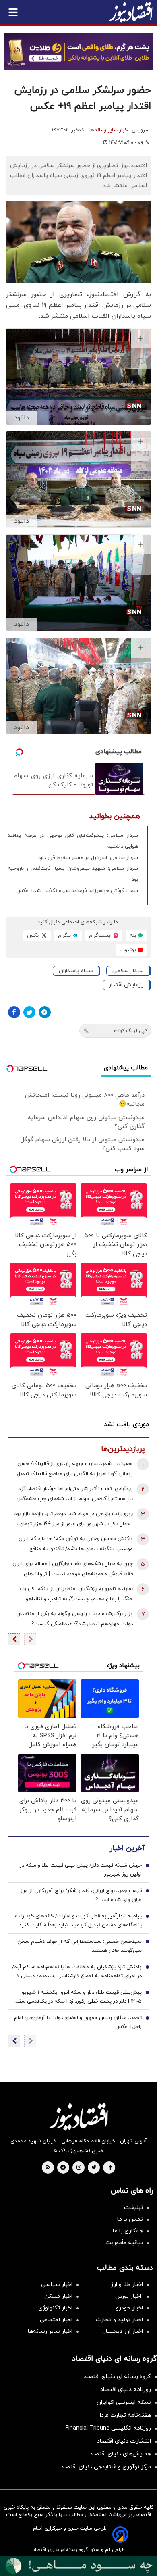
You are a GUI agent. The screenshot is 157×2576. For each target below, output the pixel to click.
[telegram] (63, 2168)
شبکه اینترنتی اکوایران (124, 2402)
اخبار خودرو (129, 2308)
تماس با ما (130, 2219)
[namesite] (131, 12)
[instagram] (79, 2168)
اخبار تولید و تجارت (119, 2320)
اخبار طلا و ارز (127, 2285)
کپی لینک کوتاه (131, 1031)
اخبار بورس (129, 2296)
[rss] (48, 2168)
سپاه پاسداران (76, 971)
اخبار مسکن (58, 2296)
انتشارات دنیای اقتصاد (124, 2441)
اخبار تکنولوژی (55, 2308)
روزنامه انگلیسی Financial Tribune (108, 2428)
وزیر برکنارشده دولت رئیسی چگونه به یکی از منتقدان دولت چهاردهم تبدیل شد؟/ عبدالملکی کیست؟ (74, 1619)
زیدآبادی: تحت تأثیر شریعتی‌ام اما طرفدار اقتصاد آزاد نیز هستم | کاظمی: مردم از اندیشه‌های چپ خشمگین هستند (75, 1495)
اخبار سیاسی (57, 2285)
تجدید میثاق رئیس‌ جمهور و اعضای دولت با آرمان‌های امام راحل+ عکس (78, 2022)
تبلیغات (133, 2208)
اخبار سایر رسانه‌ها (109, 130)
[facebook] (110, 2168)
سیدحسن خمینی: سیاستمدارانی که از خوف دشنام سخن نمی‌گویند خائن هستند (80, 1946)
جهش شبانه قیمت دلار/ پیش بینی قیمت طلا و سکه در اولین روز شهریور (81, 1870)
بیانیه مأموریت (124, 2243)
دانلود (22, 418)
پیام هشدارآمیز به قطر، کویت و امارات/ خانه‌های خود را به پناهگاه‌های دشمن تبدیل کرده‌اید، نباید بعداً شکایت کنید (78, 1921)
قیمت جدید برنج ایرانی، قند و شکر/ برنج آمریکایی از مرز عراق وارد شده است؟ (81, 1895)
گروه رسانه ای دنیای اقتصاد (117, 2377)
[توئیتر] (29, 1012)
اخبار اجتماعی (56, 2320)
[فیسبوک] (14, 1012)
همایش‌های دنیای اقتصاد (120, 2454)
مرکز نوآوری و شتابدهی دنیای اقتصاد (106, 2467)
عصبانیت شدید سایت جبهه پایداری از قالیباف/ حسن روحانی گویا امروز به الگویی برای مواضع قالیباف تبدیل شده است (75, 1470)
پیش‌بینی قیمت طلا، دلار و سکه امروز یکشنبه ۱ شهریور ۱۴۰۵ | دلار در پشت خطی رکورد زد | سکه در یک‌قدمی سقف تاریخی (77, 1997)
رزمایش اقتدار (126, 985)
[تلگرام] (45, 1012)
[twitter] (94, 2168)
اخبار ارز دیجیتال (123, 2331)
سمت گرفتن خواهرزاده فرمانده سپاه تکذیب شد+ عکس (77, 891)
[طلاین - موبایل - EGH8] (78, 51)
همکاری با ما (128, 2231)
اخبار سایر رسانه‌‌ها (50, 2331)
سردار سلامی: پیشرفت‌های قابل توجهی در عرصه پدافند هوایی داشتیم (73, 841)
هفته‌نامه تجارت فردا (125, 2415)
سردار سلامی (128, 971)
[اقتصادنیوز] (78, 2117)
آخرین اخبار (127, 1848)
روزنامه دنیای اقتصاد (126, 2389)
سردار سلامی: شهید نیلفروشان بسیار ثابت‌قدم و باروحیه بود (73, 874)
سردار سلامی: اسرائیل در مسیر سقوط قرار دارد (88, 858)
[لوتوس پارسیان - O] (78, 2566)
